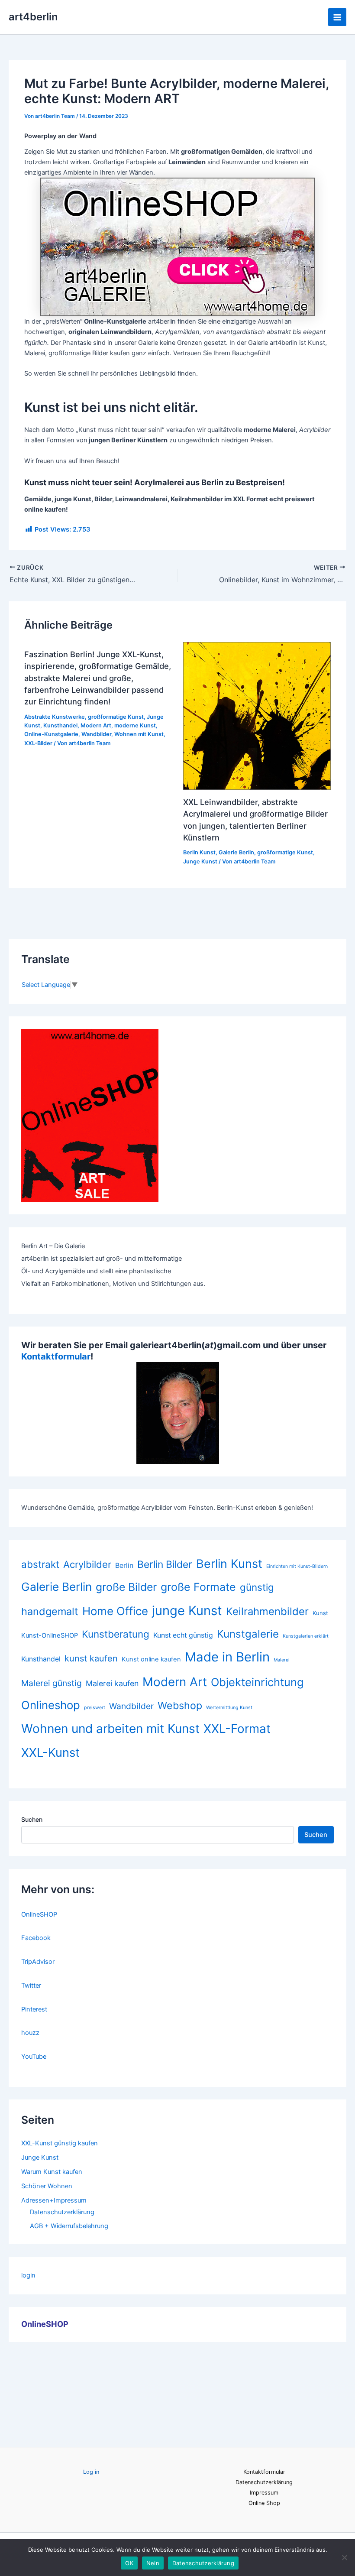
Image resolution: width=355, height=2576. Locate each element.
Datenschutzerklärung (62, 2212)
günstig (257, 1587)
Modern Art (96, 725)
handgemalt (50, 1611)
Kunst (320, 1613)
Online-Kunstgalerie (51, 734)
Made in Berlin (227, 1657)
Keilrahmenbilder (267, 1611)
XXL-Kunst (50, 1752)
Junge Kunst (200, 861)
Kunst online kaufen (151, 1659)
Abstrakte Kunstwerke (55, 717)
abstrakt (40, 1564)
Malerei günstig (52, 1683)
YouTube (34, 2057)
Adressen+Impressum (54, 2200)
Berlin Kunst (199, 852)
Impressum (264, 2493)
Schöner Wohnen (47, 2186)
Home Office (115, 1611)
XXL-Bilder (38, 743)
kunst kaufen (91, 1658)
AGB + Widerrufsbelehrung (69, 2226)
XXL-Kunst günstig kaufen (60, 2143)
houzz (30, 2033)
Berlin (124, 1565)
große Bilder (126, 1587)
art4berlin (33, 17)
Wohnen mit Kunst (139, 734)
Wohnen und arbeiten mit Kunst (110, 1729)
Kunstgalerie (248, 1634)
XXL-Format (237, 1729)
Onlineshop (51, 1705)
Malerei (282, 1660)
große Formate (198, 1587)
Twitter (31, 1986)
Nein (153, 2563)
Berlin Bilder (165, 1564)
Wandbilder (96, 734)
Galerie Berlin (236, 852)
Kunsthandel (60, 725)
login (28, 2275)
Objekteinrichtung (257, 1682)
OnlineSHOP (39, 1914)
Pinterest (34, 2009)
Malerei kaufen (112, 1683)
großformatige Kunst (116, 717)
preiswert (95, 1708)
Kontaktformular (56, 1356)
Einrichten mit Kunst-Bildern (297, 1566)
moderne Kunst (135, 725)
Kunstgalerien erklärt (306, 1636)
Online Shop (264, 2503)
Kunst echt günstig (183, 1635)
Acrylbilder (87, 1564)
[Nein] (344, 2557)
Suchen (32, 1819)
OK (129, 2563)
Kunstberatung (116, 1634)
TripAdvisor (38, 1962)
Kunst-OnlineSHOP (50, 1635)
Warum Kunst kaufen (52, 2172)
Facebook (36, 1938)
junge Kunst (187, 1611)
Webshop (180, 1705)
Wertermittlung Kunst (229, 1708)
